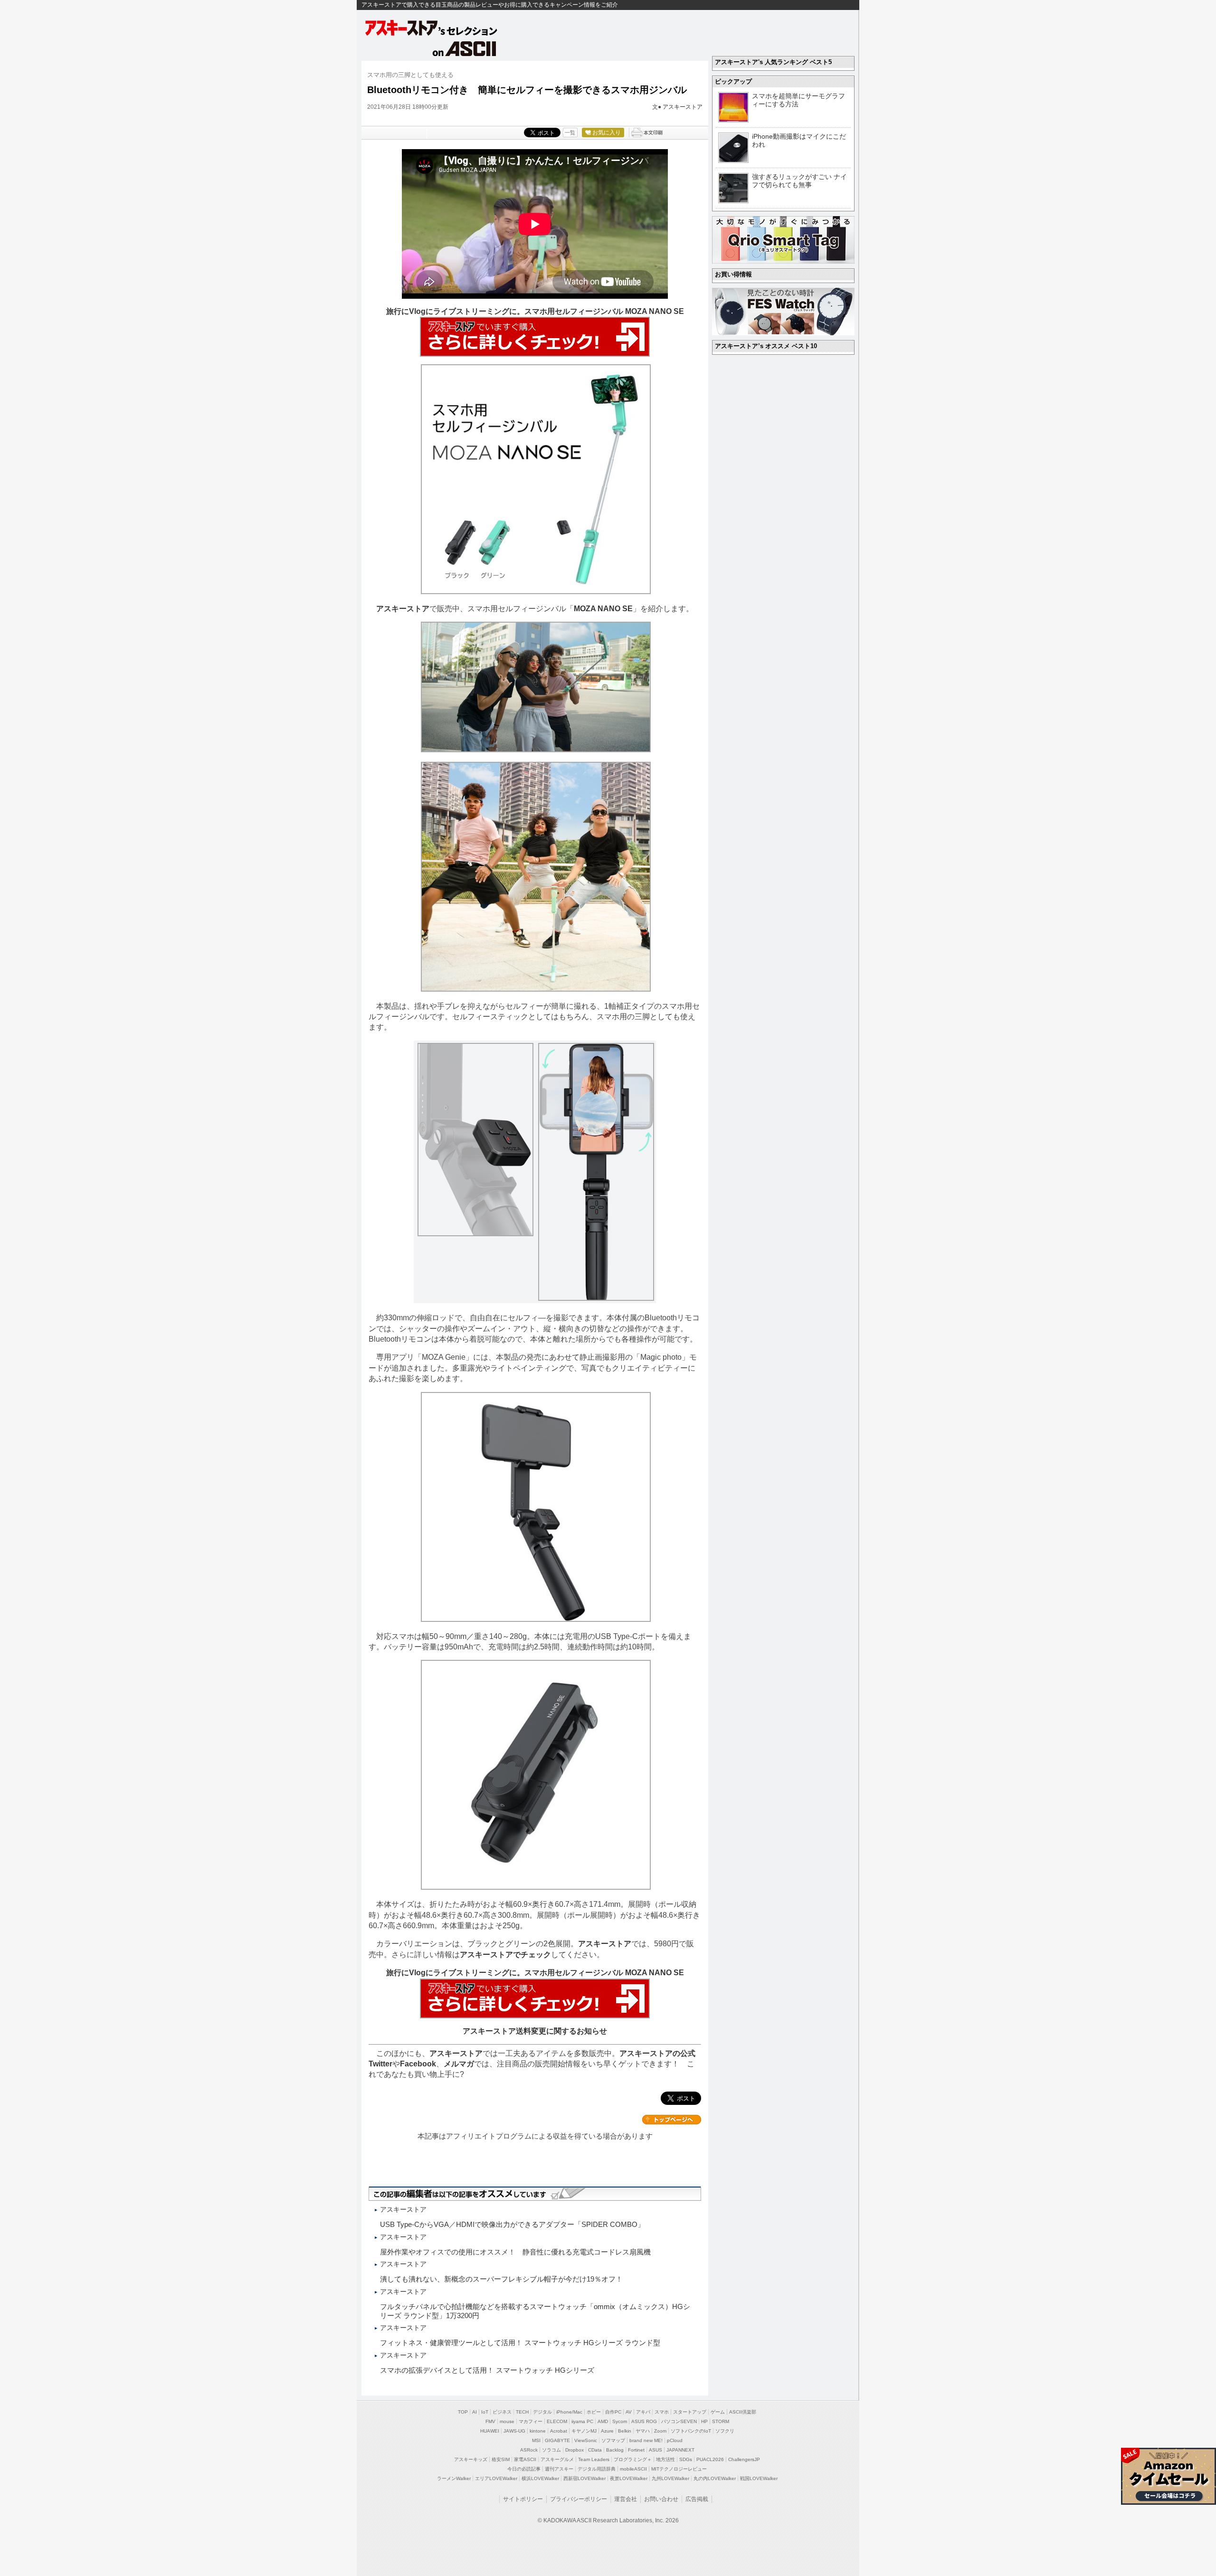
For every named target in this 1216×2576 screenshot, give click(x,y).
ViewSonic (586, 2440)
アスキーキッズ (471, 2459)
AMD (603, 2421)
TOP (463, 2412)
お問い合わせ (661, 2499)
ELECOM (557, 2421)
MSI (536, 2440)
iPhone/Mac (569, 2412)
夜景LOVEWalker (629, 2478)
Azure (607, 2431)
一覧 (570, 133)
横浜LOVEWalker (540, 2478)
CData (595, 2450)
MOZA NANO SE (603, 609)
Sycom (620, 2421)
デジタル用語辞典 (597, 2469)
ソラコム (551, 2450)
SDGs (686, 2459)
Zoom (660, 2431)
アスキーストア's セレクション (432, 28)
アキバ (643, 2412)
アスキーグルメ (557, 2459)
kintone (538, 2431)
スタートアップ (690, 2412)
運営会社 (626, 2499)
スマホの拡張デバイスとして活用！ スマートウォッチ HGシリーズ (487, 2370)
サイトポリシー (523, 2499)
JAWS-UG (514, 2431)
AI (475, 2412)
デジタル (542, 2412)
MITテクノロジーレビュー (679, 2469)
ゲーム (718, 2412)
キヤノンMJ (584, 2431)
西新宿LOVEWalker (584, 2478)
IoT (485, 2412)
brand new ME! (646, 2440)
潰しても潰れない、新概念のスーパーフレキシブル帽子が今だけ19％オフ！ (501, 2279)
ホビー (594, 2412)
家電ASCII (525, 2459)
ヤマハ (643, 2431)
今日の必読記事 (524, 2469)
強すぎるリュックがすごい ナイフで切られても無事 (799, 181)
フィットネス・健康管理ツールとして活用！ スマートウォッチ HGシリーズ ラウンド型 (520, 2343)
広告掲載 (697, 2499)
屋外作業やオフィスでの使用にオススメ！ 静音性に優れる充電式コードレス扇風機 (515, 2252)
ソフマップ (613, 2440)
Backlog (615, 2450)
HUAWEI (490, 2431)
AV (629, 2412)
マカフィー (531, 2421)
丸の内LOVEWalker (715, 2478)
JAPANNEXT (680, 2450)
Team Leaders (594, 2459)
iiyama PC (582, 2421)
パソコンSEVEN (679, 2421)
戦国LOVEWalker (759, 2478)
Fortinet (636, 2450)
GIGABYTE (557, 2440)
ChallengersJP (744, 2459)
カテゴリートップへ (672, 2120)
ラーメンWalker (454, 2478)
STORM (721, 2421)
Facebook (418, 2064)
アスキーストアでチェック (505, 1955)
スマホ (662, 2412)
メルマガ (459, 2064)
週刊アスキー (559, 2469)
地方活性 (665, 2459)
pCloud (675, 2440)
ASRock (529, 2450)
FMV (490, 2421)
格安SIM (501, 2459)
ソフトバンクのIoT (691, 2431)
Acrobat (559, 2431)
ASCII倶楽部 (743, 2412)
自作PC (613, 2412)
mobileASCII (633, 2469)
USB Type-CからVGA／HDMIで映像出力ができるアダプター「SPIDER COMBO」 (512, 2224)
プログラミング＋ (633, 2459)
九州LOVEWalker (670, 2478)
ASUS (655, 2450)
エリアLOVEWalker (496, 2478)
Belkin (625, 2431)
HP (704, 2421)
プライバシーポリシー (579, 2499)
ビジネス (502, 2412)
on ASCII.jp (465, 48)
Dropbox (575, 2450)
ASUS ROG (644, 2421)
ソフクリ (725, 2431)
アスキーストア (683, 107)
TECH (522, 2412)
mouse (507, 2421)
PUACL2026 (710, 2459)
